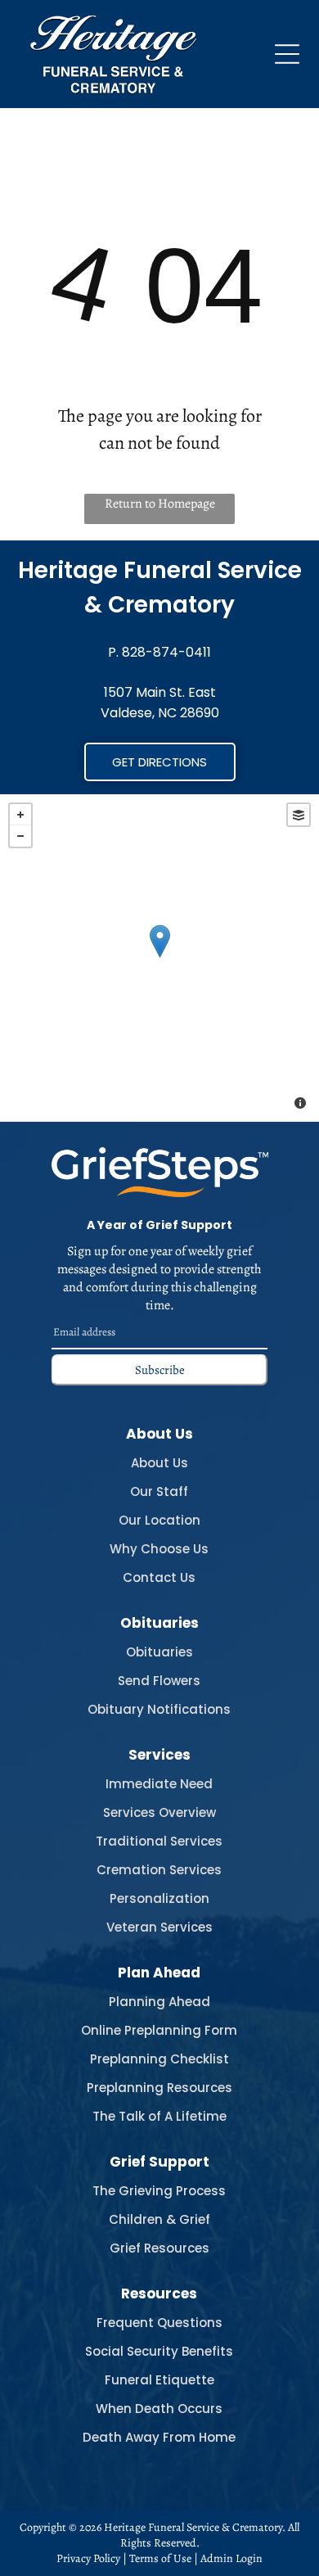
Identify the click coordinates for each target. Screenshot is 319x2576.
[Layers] (299, 815)
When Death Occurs (159, 2409)
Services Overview (159, 1812)
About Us (159, 1463)
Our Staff (159, 1491)
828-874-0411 (166, 652)
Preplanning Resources (159, 2088)
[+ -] (159, 958)
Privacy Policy (88, 2558)
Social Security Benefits (159, 2351)
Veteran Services (159, 1927)
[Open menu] (287, 54)
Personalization (159, 1898)
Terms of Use (160, 2558)
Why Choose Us (159, 1549)
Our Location (159, 1520)
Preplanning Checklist (159, 2059)
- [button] (20, 836)
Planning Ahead (159, 2002)
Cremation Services (159, 1870)
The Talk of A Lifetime (159, 2116)
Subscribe (160, 1370)
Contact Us (159, 1577)
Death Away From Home (159, 2437)
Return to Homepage (160, 504)
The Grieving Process (159, 2191)
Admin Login (231, 2558)
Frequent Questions (159, 2323)
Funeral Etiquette (159, 2380)
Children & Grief (159, 2219)
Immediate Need (159, 1784)
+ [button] (20, 815)
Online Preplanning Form (159, 2030)
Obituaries (159, 1652)
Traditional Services (159, 1841)
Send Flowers (159, 1681)
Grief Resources (159, 2248)
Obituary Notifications (159, 1709)
